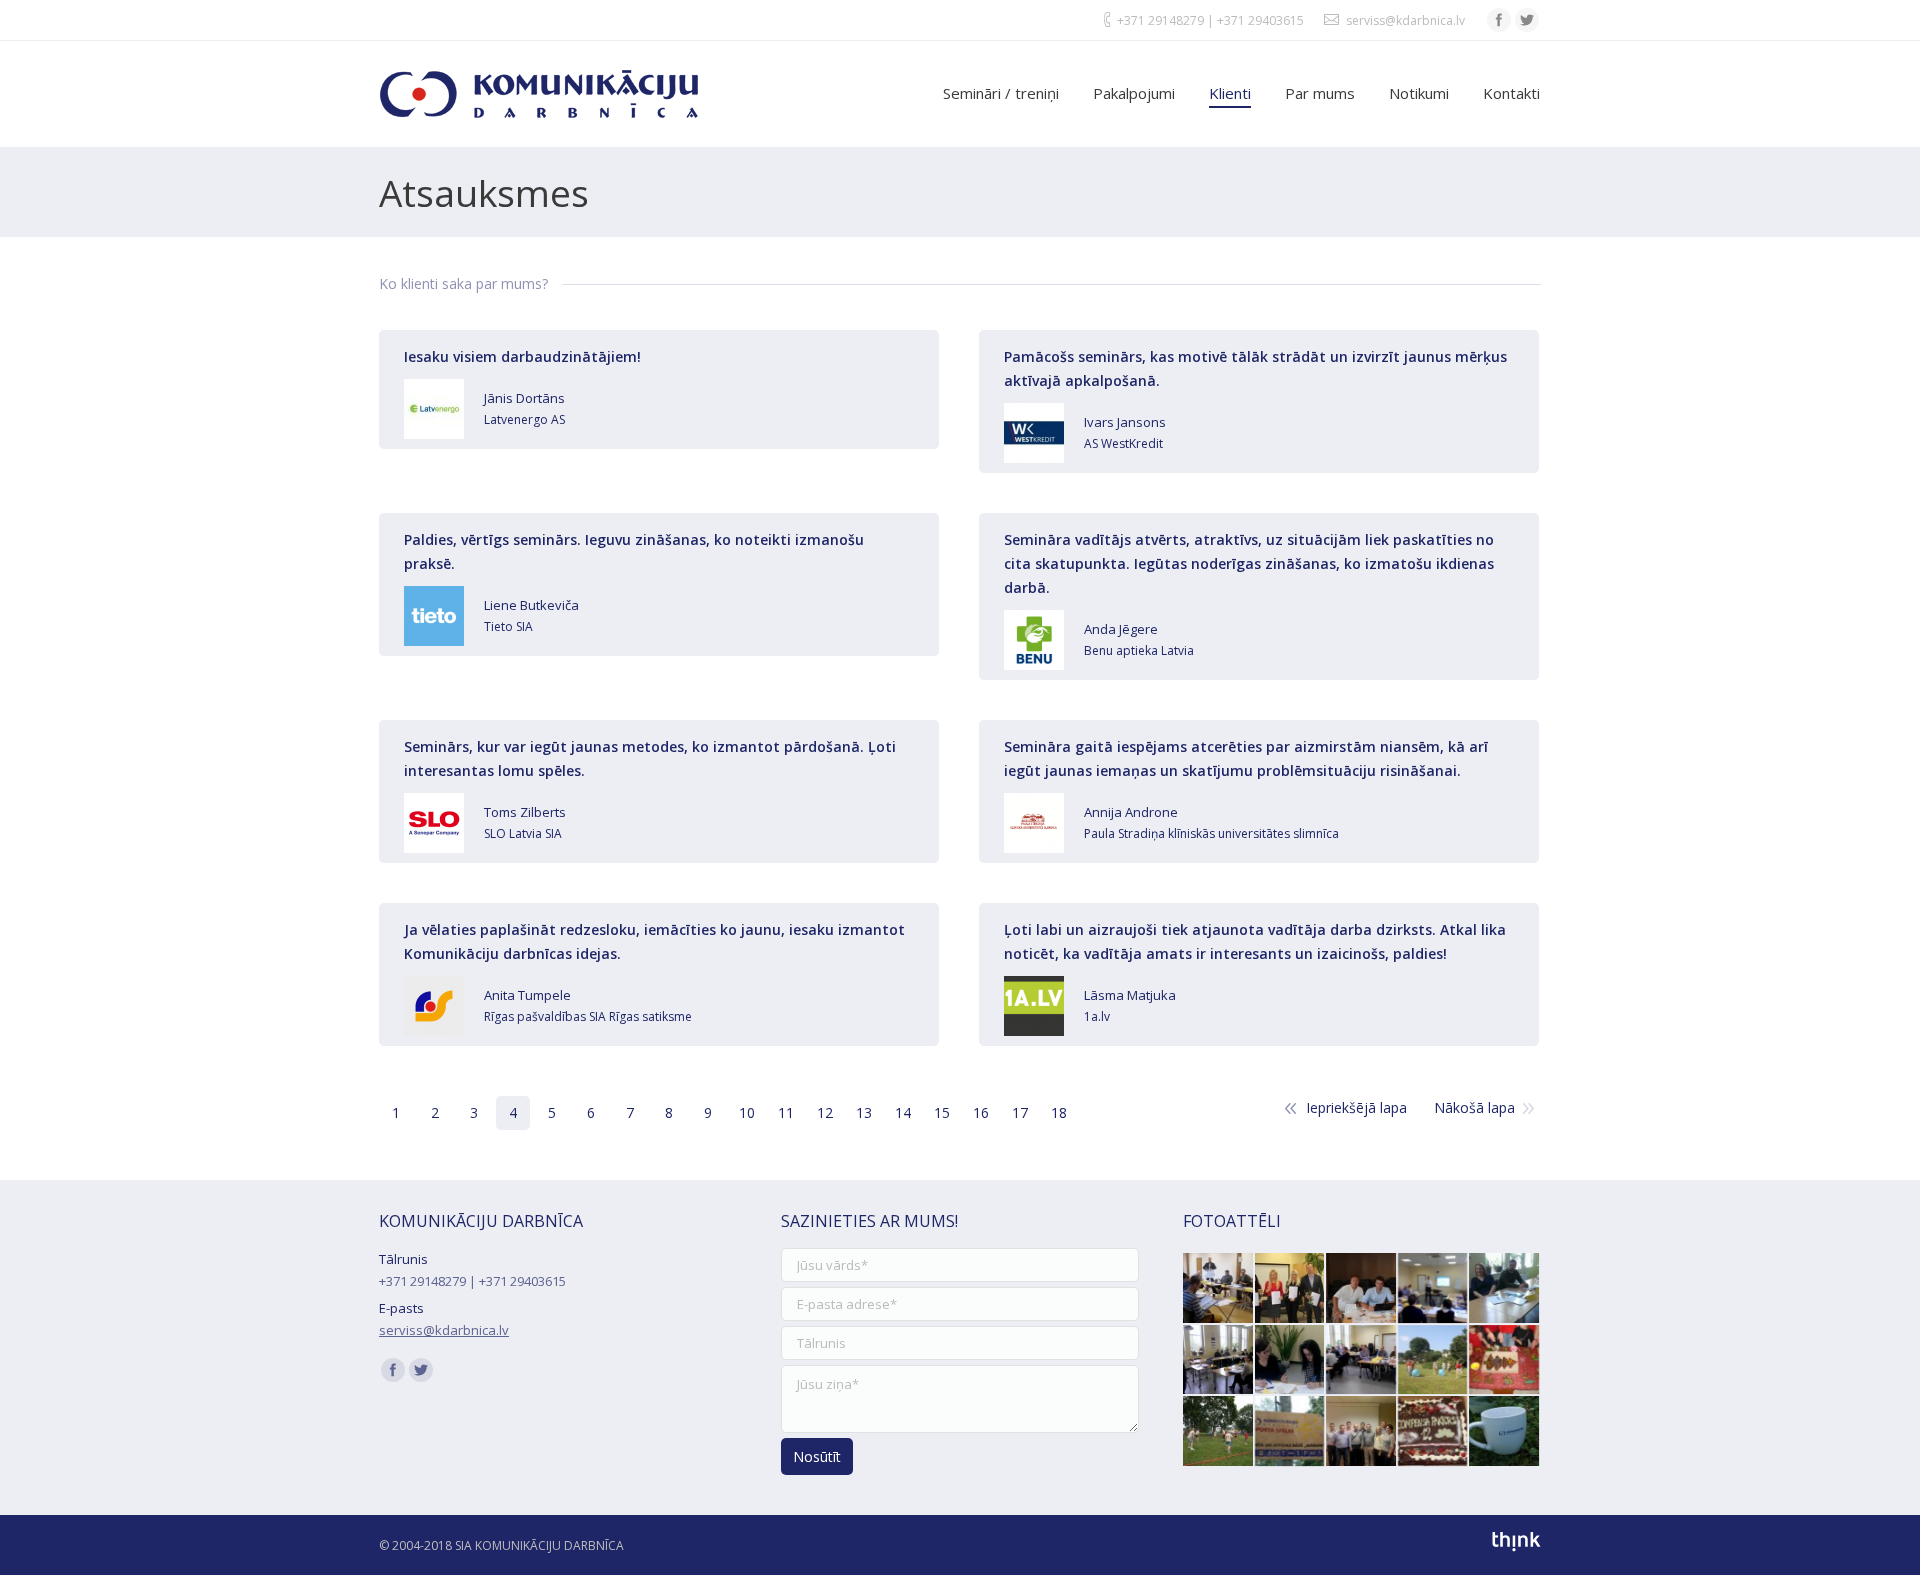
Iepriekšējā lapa (1356, 1107)
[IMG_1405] (1434, 1432)
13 (864, 1112)
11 (786, 1112)
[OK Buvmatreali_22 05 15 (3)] (1505, 1289)
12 (825, 1112)
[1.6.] (1434, 1361)
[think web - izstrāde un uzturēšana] (1516, 1547)
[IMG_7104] (1362, 1289)
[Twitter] (1527, 20)
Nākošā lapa (1474, 1107)
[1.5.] (1219, 1432)
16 (981, 1112)
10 (747, 1112)
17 (1020, 1112)
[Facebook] (1499, 20)
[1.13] (1505, 1432)
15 (942, 1112)
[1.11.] (1505, 1361)
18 (1059, 1112)
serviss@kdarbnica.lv (1405, 20)
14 (903, 1112)
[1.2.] (1291, 1432)
